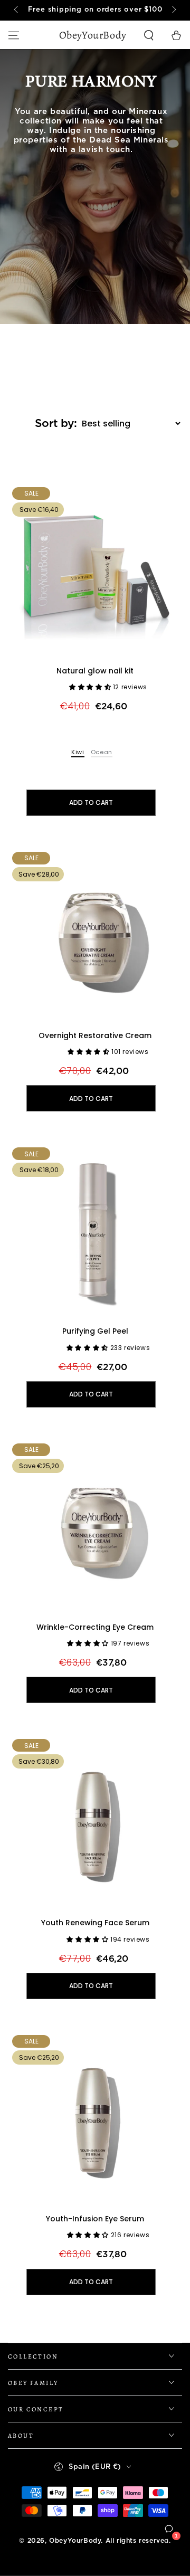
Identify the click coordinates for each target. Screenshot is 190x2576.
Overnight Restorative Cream (95, 1035)
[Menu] (14, 35)
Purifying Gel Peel (95, 1331)
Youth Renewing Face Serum (95, 1923)
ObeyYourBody (75, 2541)
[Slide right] (173, 11)
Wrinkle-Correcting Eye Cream (95, 1627)
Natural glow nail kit (95, 671)
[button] (149, 35)
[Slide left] (17, 11)
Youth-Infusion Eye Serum (95, 2219)
